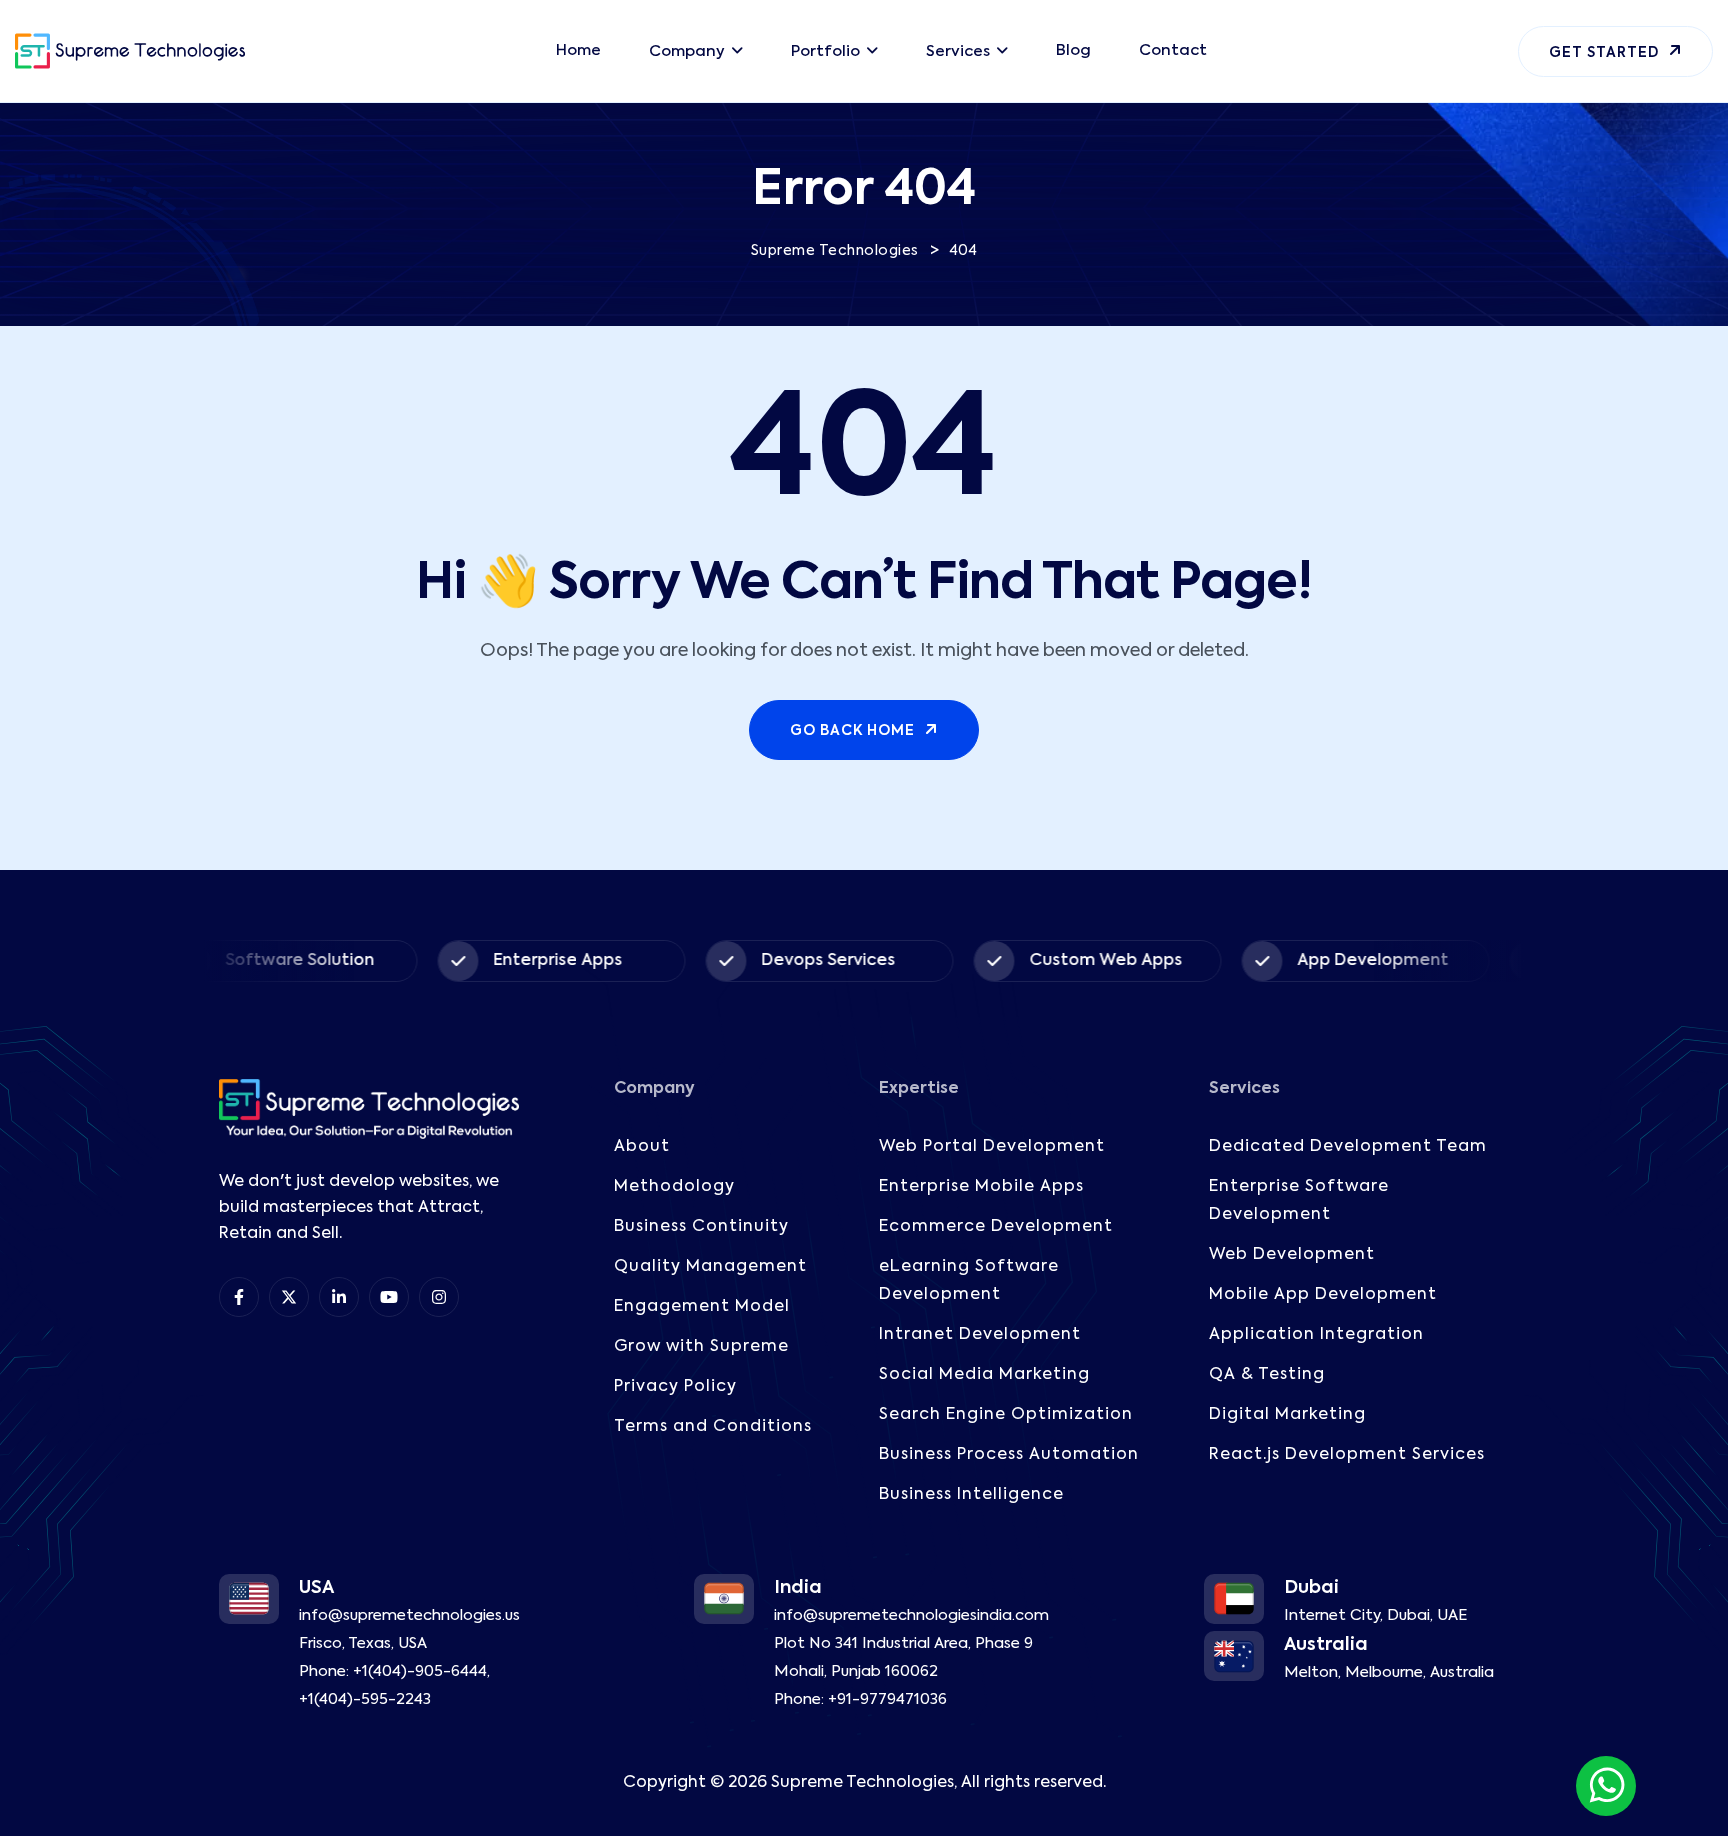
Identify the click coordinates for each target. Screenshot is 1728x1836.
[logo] (130, 51)
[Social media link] (439, 1297)
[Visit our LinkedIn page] (339, 1297)
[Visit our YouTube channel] (389, 1297)
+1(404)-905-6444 (420, 1671)
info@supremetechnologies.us (409, 1615)
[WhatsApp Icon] (1606, 1786)
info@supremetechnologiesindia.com (911, 1615)
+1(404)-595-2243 (365, 1699)
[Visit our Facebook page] (239, 1297)
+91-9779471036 (887, 1699)
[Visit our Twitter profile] (289, 1297)
